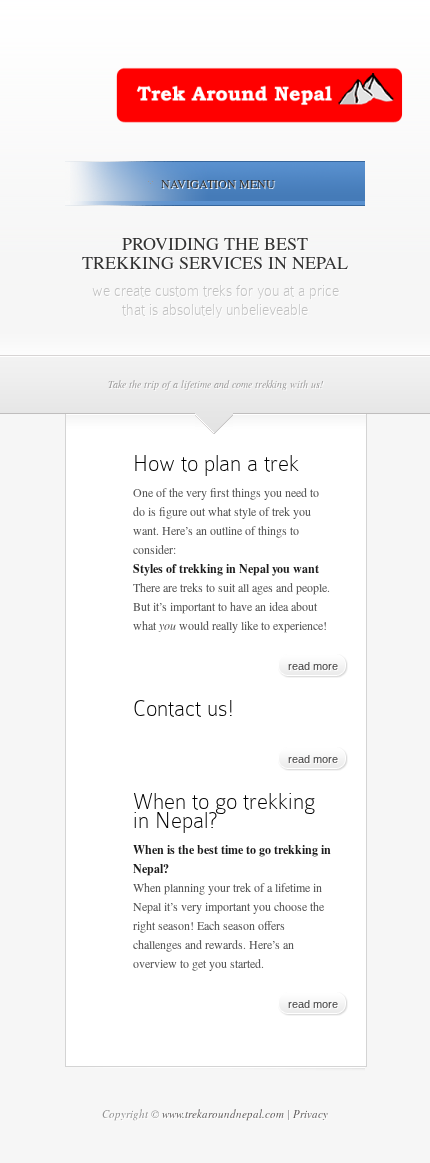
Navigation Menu (218, 183)
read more (313, 666)
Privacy (310, 1113)
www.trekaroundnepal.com (223, 1113)
